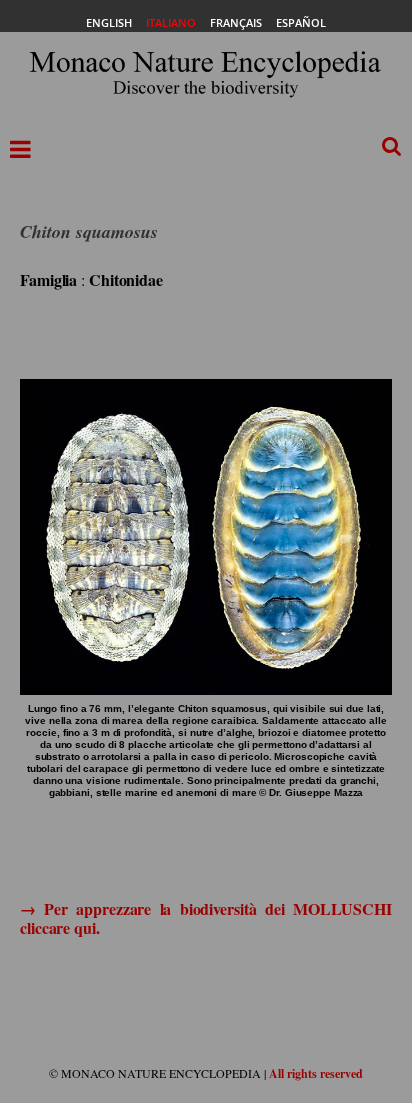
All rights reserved (316, 1073)
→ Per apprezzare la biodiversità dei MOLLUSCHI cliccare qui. (206, 918)
